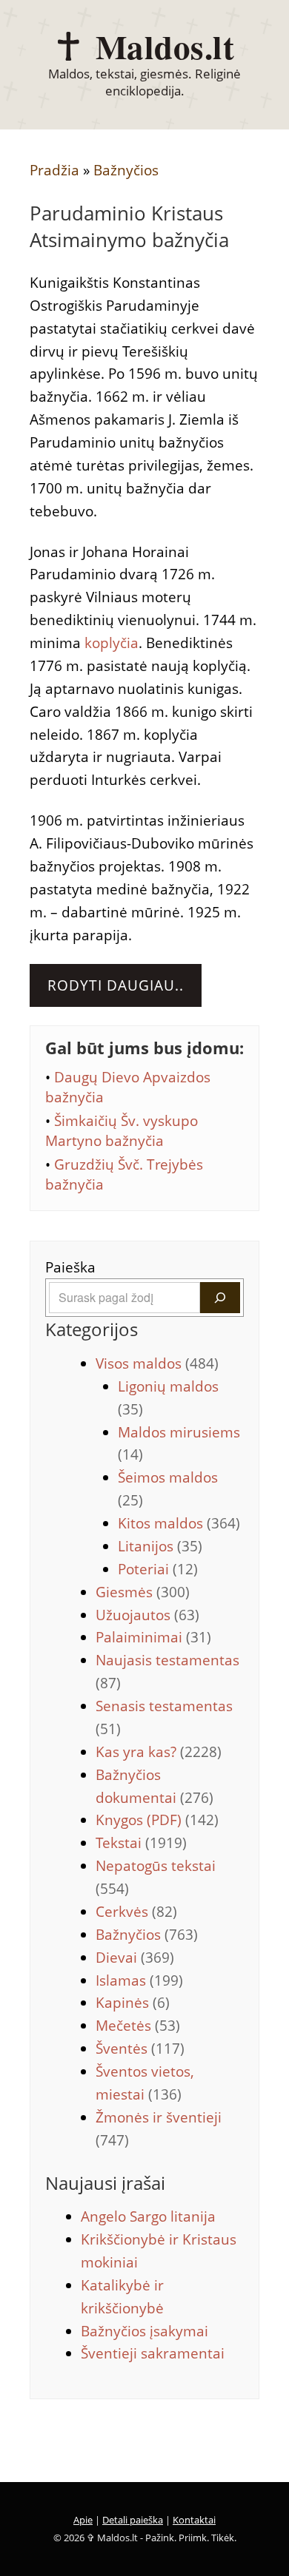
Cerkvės (136, 1912)
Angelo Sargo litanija (148, 2216)
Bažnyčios (126, 170)
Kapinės (133, 2003)
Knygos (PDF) (157, 1820)
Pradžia (54, 170)
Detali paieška (133, 2520)
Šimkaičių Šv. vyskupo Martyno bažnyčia (122, 1131)
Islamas (139, 1980)
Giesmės (143, 1592)
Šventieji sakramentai (153, 2353)
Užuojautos (147, 1615)
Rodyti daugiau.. (116, 985)
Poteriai (158, 1569)
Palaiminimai (153, 1637)
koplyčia (112, 643)
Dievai (135, 1958)
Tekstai (141, 1843)
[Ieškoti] (220, 1298)
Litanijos (160, 1546)
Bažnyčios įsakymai (144, 2331)
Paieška (70, 1267)
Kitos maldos (179, 1523)
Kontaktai (194, 2520)
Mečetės (138, 2026)
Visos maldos (157, 1363)
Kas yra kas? (159, 1752)
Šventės (140, 2049)
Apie (83, 2520)
